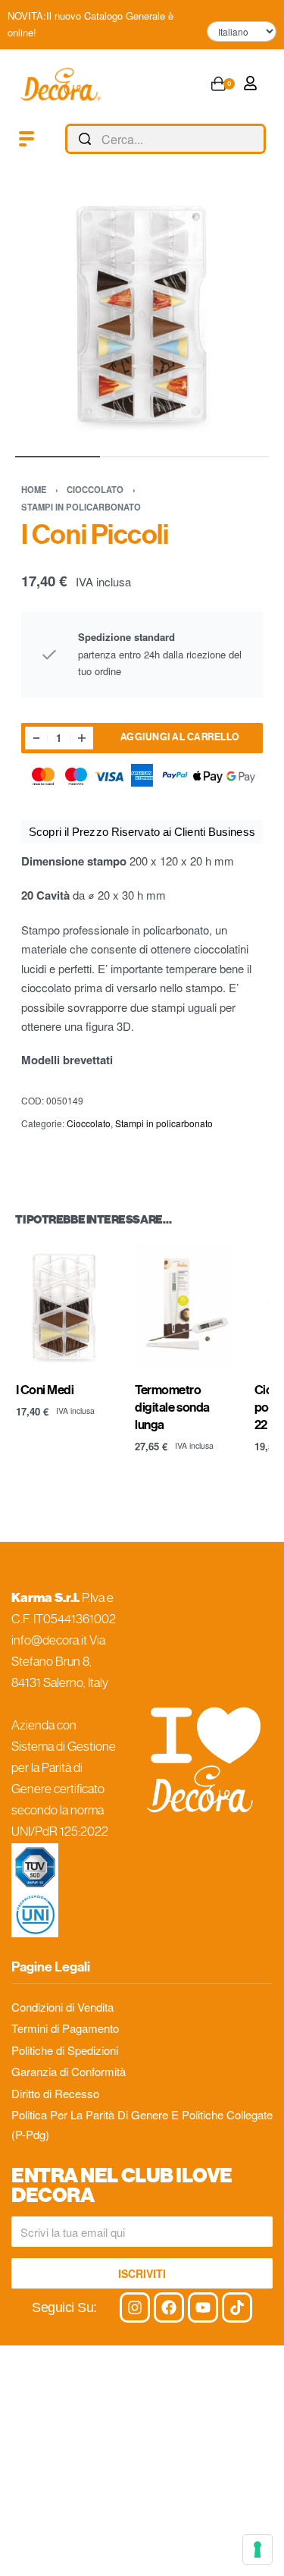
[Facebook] (169, 2307)
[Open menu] (27, 139)
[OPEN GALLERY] (142, 314)
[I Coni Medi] (64, 1306)
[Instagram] (135, 2307)
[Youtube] (203, 2307)
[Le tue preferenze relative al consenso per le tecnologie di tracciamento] (257, 2549)
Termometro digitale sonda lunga (172, 1408)
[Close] (260, 140)
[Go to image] (58, 457)
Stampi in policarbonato (81, 507)
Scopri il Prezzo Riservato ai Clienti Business (142, 832)
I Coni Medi (45, 1390)
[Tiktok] (237, 2307)
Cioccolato (95, 489)
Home (34, 489)
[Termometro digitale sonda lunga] (183, 1306)
